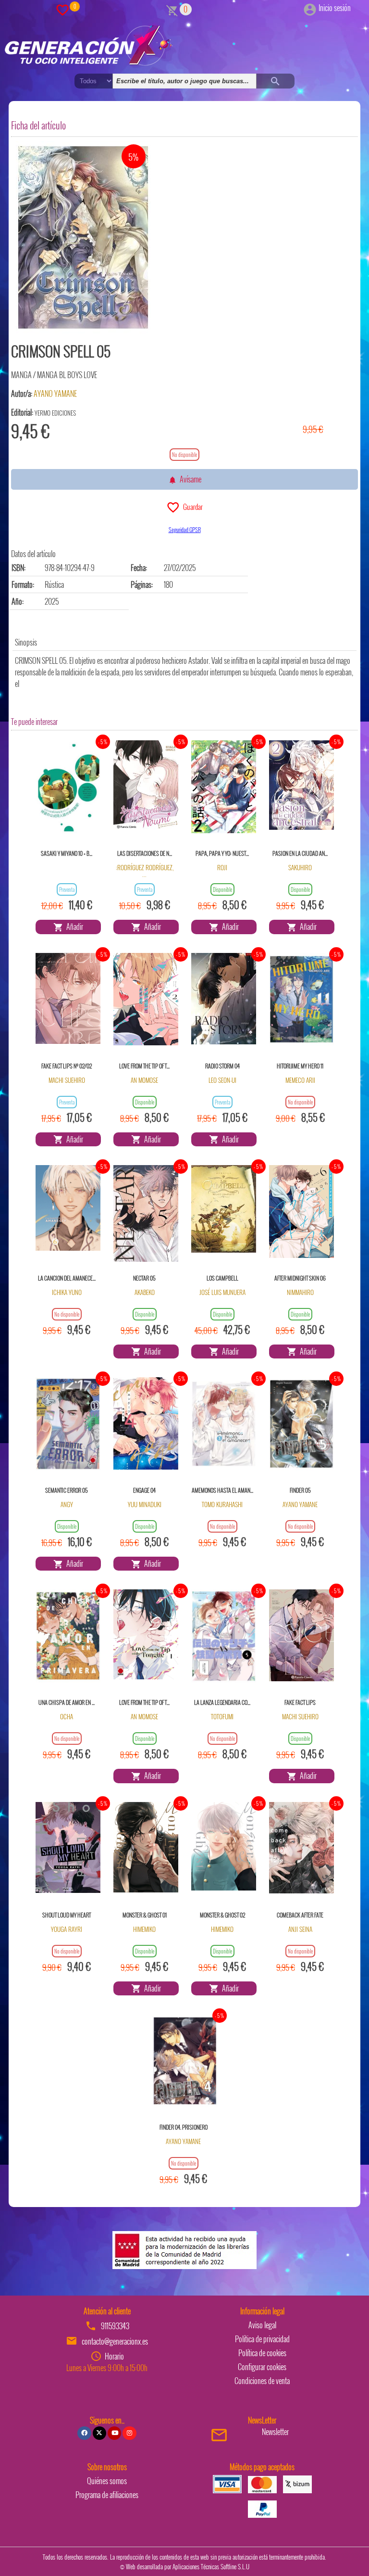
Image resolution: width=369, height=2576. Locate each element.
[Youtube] (114, 2433)
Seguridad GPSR (185, 529)
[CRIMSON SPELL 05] (83, 238)
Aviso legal (262, 2325)
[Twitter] (99, 2433)
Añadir (73, 926)
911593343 (115, 2326)
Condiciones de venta (262, 2381)
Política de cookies (262, 2353)
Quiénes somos (107, 2481)
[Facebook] (84, 2433)
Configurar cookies (262, 2367)
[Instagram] (129, 2433)
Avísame (189, 479)
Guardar (191, 507)
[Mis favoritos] (62, 9)
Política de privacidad (262, 2339)
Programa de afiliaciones (107, 2495)
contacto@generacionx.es (115, 2341)
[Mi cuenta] (310, 8)
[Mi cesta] (172, 9)
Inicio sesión (335, 8)
